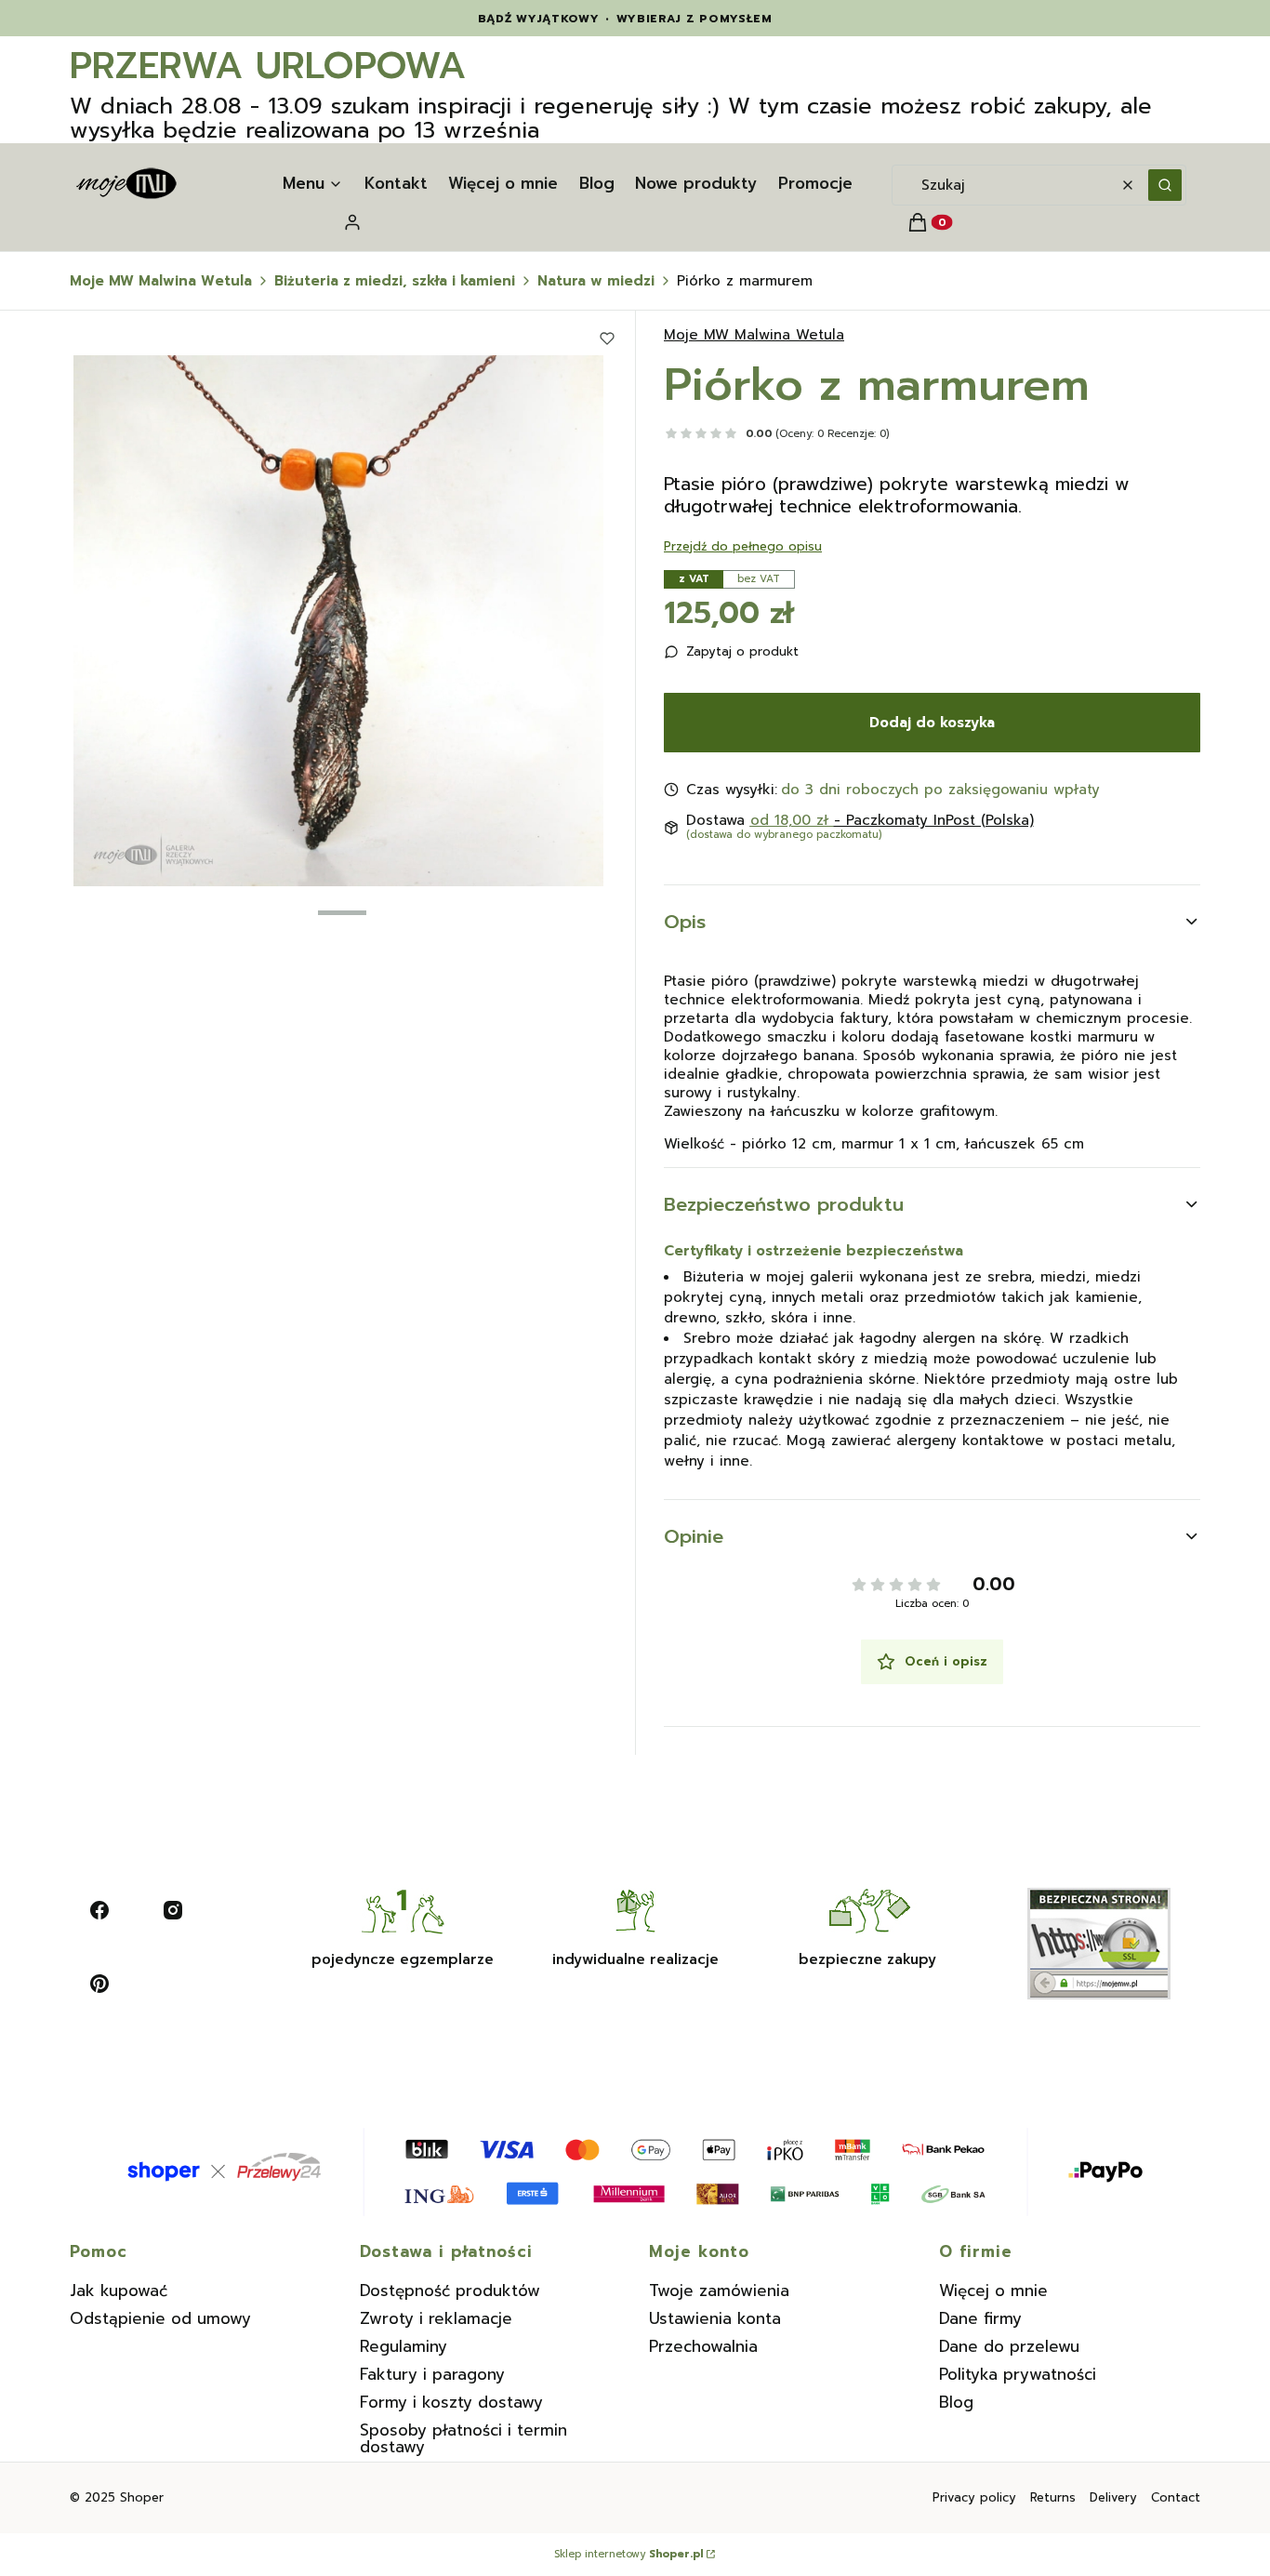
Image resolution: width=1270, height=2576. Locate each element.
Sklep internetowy (628, 2555)
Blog (956, 2402)
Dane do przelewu (1009, 2346)
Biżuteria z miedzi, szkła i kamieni (395, 281)
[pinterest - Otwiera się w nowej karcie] (99, 1984)
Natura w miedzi (596, 281)
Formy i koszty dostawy (451, 2402)
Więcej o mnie (993, 2291)
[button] (1165, 185)
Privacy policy (974, 2497)
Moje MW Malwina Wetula (161, 281)
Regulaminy (403, 2346)
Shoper (142, 2497)
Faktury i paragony (432, 2374)
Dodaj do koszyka (932, 723)
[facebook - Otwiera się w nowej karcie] (99, 1910)
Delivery (1113, 2497)
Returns (1053, 2497)
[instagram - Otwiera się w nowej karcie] (173, 1910)
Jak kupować (119, 2291)
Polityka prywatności (1018, 2374)
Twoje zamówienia (719, 2291)
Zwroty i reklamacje (436, 2318)
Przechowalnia (703, 2346)
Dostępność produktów (450, 2291)
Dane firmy (980, 2318)
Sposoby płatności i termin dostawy (463, 2438)
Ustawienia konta (715, 2318)
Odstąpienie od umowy (160, 2318)
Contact (1176, 2497)
